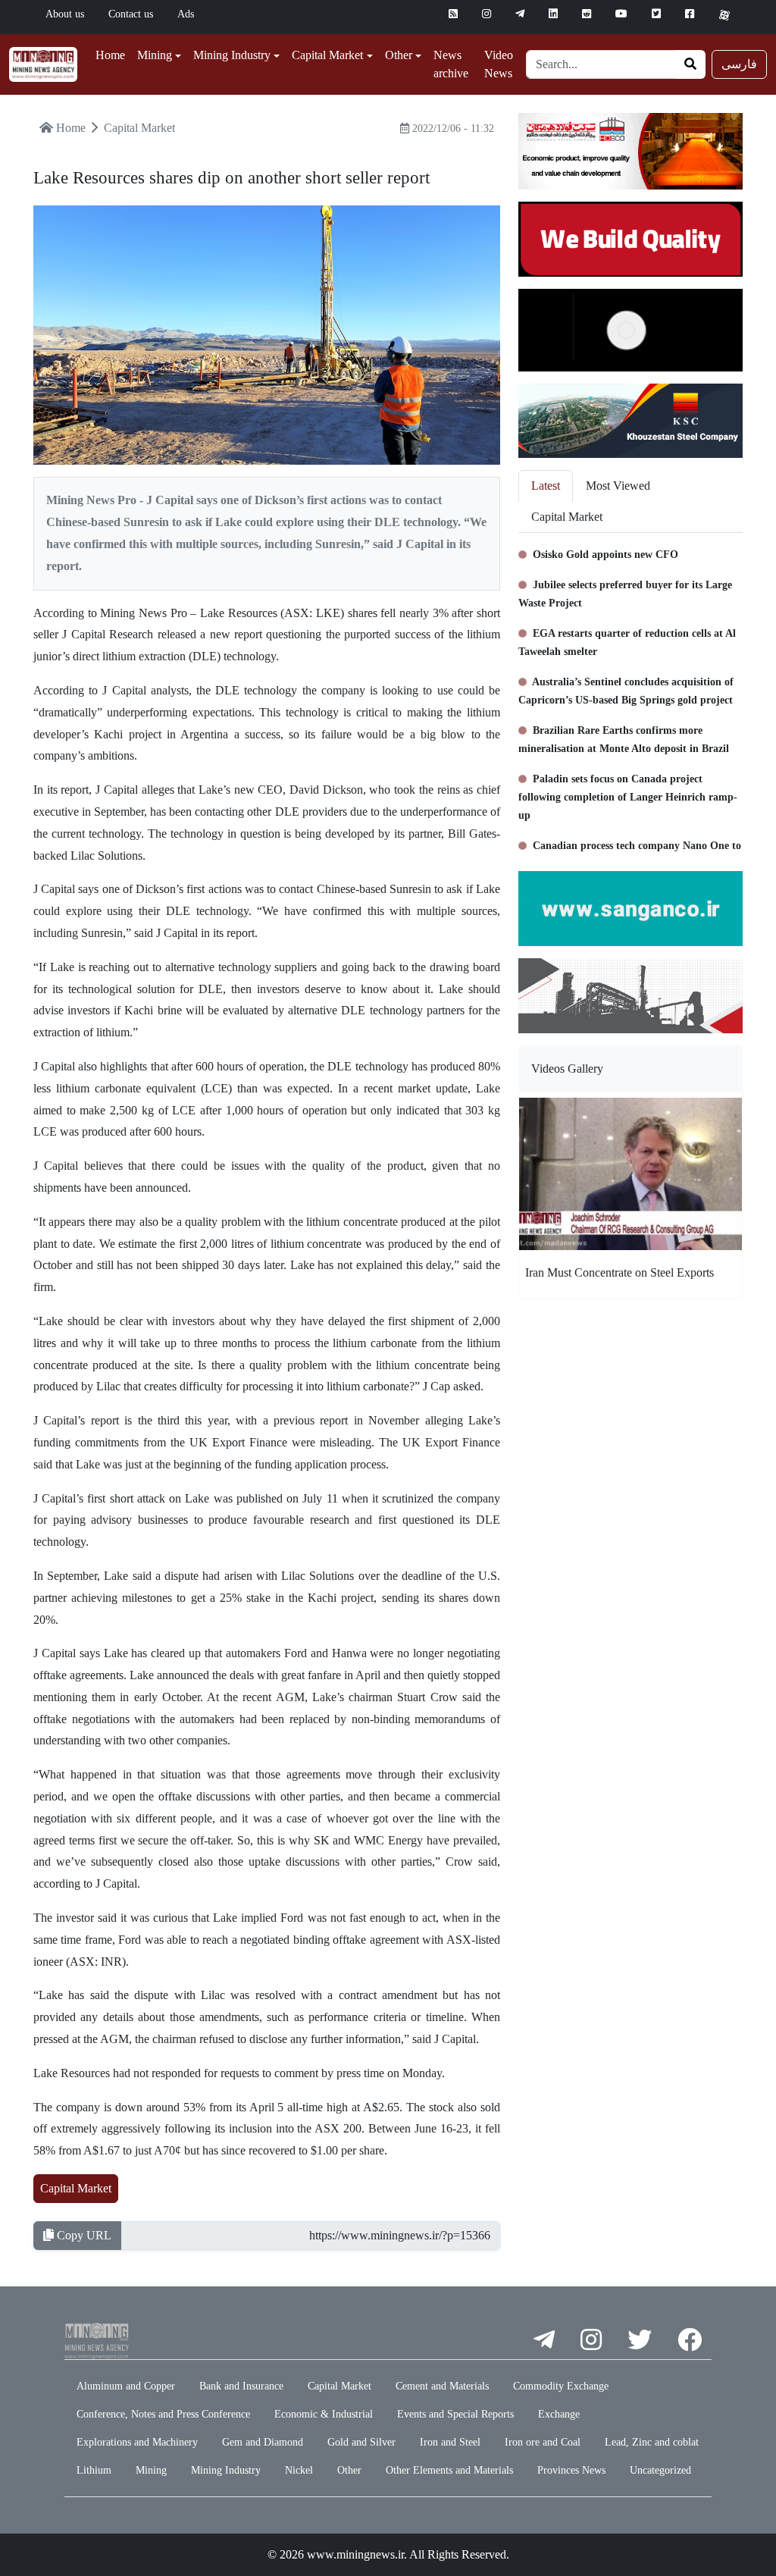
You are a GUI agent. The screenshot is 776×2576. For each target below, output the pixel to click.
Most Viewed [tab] (618, 486)
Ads (186, 14)
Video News (499, 64)
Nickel (299, 2470)
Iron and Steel (450, 2442)
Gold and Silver (361, 2442)
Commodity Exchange (561, 2386)
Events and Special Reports (455, 2414)
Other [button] (399, 55)
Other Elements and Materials (449, 2470)
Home (110, 55)
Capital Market (76, 2188)
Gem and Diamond (263, 2442)
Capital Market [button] (327, 55)
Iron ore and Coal (543, 2442)
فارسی (739, 64)
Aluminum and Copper (126, 2386)
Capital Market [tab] (567, 517)
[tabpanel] (630, 696)
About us (65, 14)
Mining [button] (155, 55)
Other (349, 2470)
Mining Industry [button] (232, 55)
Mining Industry (226, 2470)
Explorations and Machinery (137, 2442)
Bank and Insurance (241, 2386)
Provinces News (571, 2470)
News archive (451, 64)
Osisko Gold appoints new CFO (604, 555)
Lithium (94, 2470)
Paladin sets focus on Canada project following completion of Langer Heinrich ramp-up (628, 797)
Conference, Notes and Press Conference (163, 2414)
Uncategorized (660, 2470)
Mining (151, 2470)
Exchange (559, 2414)
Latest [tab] (546, 486)
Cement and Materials (442, 2386)
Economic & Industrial (324, 2414)
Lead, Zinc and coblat (652, 2442)
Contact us (131, 14)
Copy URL (83, 2235)
